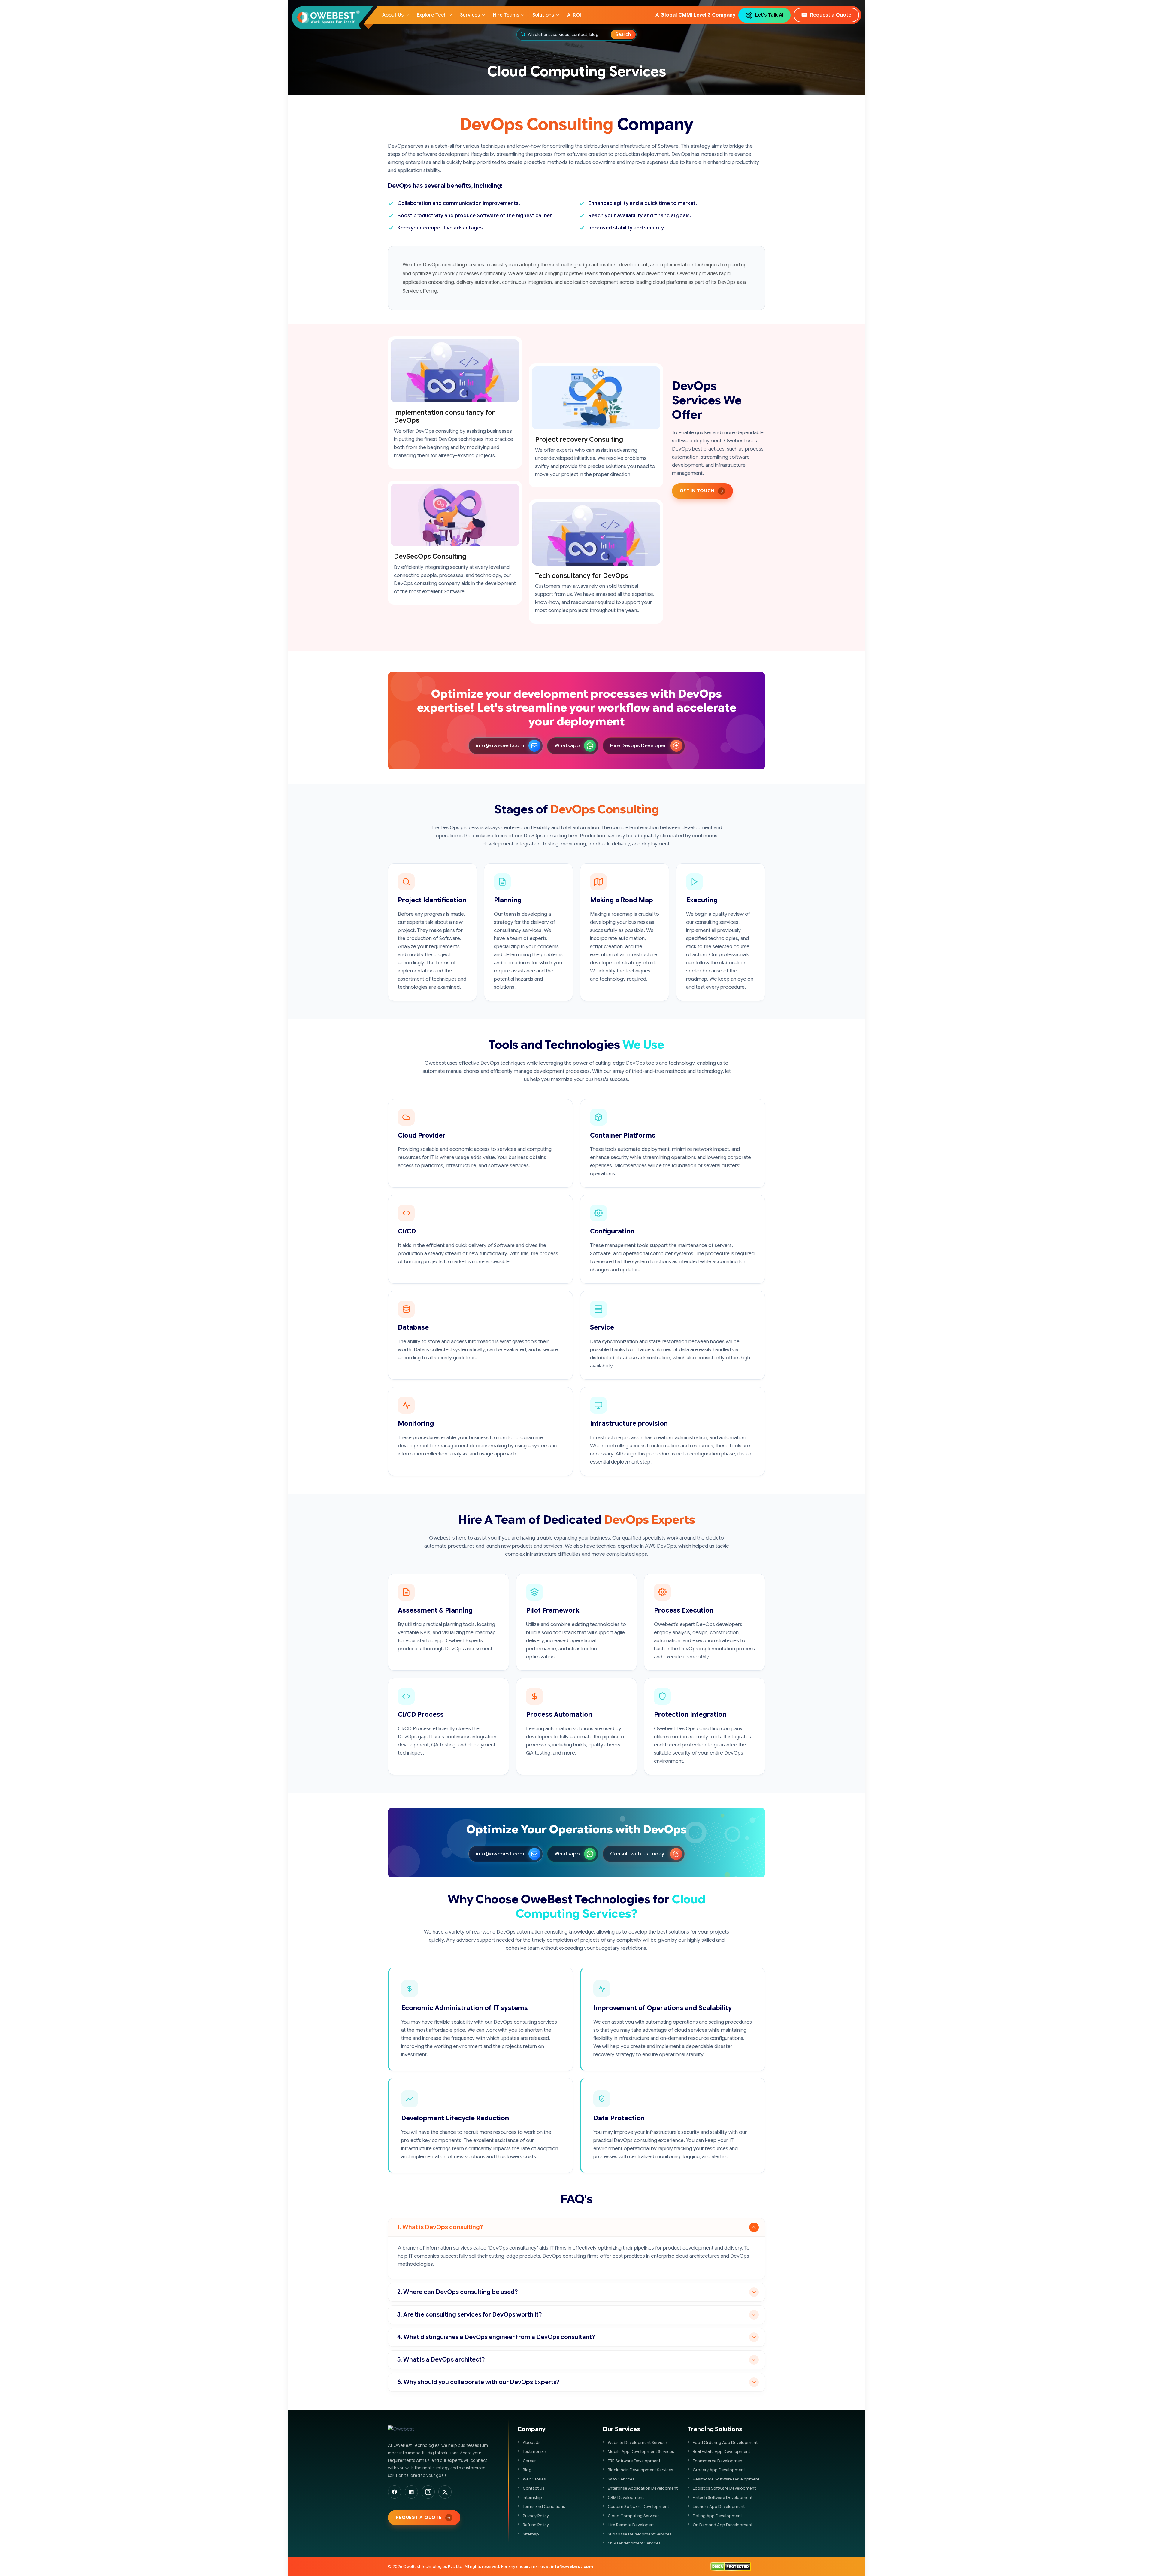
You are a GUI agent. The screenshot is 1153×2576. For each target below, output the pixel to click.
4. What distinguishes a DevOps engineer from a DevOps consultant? (496, 2337)
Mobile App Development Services (641, 2452)
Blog (527, 2470)
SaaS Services (621, 2479)
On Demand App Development (723, 2525)
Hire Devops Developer (638, 746)
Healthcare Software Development (726, 2479)
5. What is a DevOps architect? (441, 2360)
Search (623, 35)
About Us (532, 2442)
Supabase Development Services (640, 2534)
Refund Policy (536, 2525)
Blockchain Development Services (640, 2470)
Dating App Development (717, 2516)
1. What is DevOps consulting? (440, 2227)
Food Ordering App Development (725, 2442)
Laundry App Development (719, 2506)
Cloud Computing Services (634, 2516)
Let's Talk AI (769, 15)
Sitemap (531, 2534)
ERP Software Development (634, 2461)
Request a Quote (831, 15)
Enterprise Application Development (643, 2488)
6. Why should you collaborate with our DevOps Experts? (478, 2382)
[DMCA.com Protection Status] (731, 2567)
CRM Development (626, 2497)
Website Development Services (638, 2442)
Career (529, 2461)
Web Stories (534, 2479)
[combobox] (570, 35)
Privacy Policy (536, 2516)
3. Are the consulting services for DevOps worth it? (469, 2315)
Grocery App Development (719, 2470)
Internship (532, 2497)
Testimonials (535, 2452)
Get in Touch (697, 491)
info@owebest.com (500, 746)
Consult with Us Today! (638, 1854)
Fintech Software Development (723, 2497)
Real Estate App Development (721, 2452)
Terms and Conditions (544, 2506)
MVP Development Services (634, 2543)
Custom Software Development (638, 2506)
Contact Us (534, 2488)
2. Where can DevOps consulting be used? (457, 2292)
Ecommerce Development (718, 2461)
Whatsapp (567, 746)
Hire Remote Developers (631, 2525)
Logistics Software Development (724, 2488)
